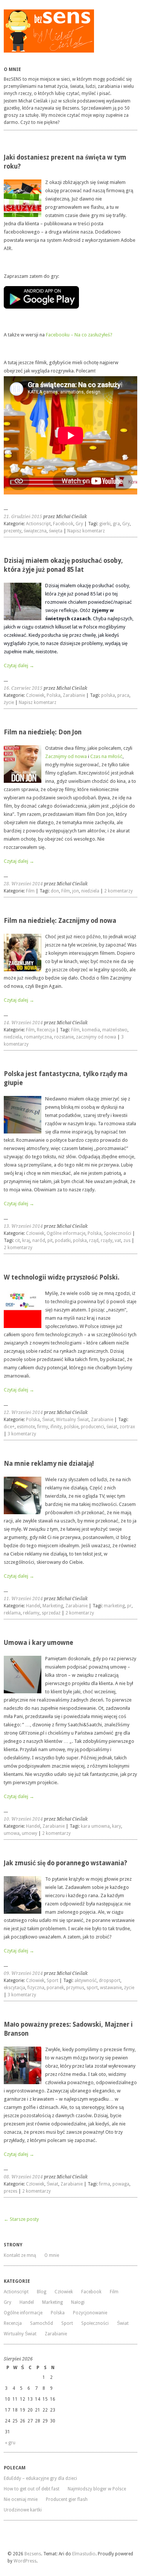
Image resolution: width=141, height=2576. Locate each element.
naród (39, 1241)
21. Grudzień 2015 (23, 517)
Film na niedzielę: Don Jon (43, 732)
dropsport (110, 1981)
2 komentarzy (118, 891)
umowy (30, 1833)
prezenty (13, 531)
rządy (107, 1241)
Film (30, 891)
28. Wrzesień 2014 (23, 884)
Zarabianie (74, 695)
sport (92, 1988)
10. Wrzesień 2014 (23, 1819)
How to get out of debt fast (32, 2489)
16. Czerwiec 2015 (23, 688)
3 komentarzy (22, 1434)
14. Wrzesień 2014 (23, 1023)
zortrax (127, 1427)
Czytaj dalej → (19, 665)
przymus (75, 1988)
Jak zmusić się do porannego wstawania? (65, 1863)
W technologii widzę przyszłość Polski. (62, 1277)
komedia (91, 1030)
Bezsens (33, 2554)
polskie (71, 1427)
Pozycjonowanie (90, 2313)
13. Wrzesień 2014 (23, 1226)
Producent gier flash (67, 2499)
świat (112, 1427)
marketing (114, 1606)
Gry (79, 524)
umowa (12, 1833)
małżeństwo (115, 1030)
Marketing (53, 1606)
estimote (26, 1427)
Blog (42, 2292)
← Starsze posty (21, 2219)
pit (50, 1241)
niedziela (90, 891)
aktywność (86, 1981)
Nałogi (78, 2302)
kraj (26, 1241)
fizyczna (36, 1988)
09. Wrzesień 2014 (23, 1973)
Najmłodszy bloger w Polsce (97, 2489)
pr (129, 1606)
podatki (63, 1241)
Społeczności (117, 1233)
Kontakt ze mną (20, 2255)
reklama (12, 1613)
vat (118, 1241)
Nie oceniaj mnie (21, 2499)
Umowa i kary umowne (39, 1643)
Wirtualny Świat (72, 1420)
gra (116, 524)
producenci (92, 1427)
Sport (52, 1981)
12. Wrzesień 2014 (23, 1412)
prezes (11, 2191)
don (55, 891)
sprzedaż (51, 1613)
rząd (94, 1241)
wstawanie (111, 1988)
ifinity (56, 1427)
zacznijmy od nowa (96, 1037)
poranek (55, 1988)
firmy (43, 1427)
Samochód (42, 2323)
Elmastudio (84, 2554)
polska (108, 695)
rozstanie (64, 1037)
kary (117, 1826)
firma (105, 2184)
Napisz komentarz (86, 531)
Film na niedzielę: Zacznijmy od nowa (60, 921)
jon (76, 891)
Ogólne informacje (66, 1233)
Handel (33, 1606)
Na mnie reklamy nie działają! (49, 1464)
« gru (10, 2443)
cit (17, 1241)
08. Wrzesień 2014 (23, 2177)
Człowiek (35, 695)
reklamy (31, 1613)
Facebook (63, 524)
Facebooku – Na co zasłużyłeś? (79, 335)
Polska (54, 695)
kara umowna (95, 1826)
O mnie (52, 2255)
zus (127, 1241)
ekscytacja (14, 1988)
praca (123, 695)
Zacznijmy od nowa (66, 756)
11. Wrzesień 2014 (23, 1599)
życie (9, 702)
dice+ (9, 1427)
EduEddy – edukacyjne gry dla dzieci (40, 2478)
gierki (105, 524)
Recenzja (46, 1030)
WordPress (25, 2561)
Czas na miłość (106, 756)
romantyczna (38, 1037)
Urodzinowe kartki (23, 2510)
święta (56, 531)
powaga (121, 2184)
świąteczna (35, 531)
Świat (48, 1420)
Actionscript (38, 524)
